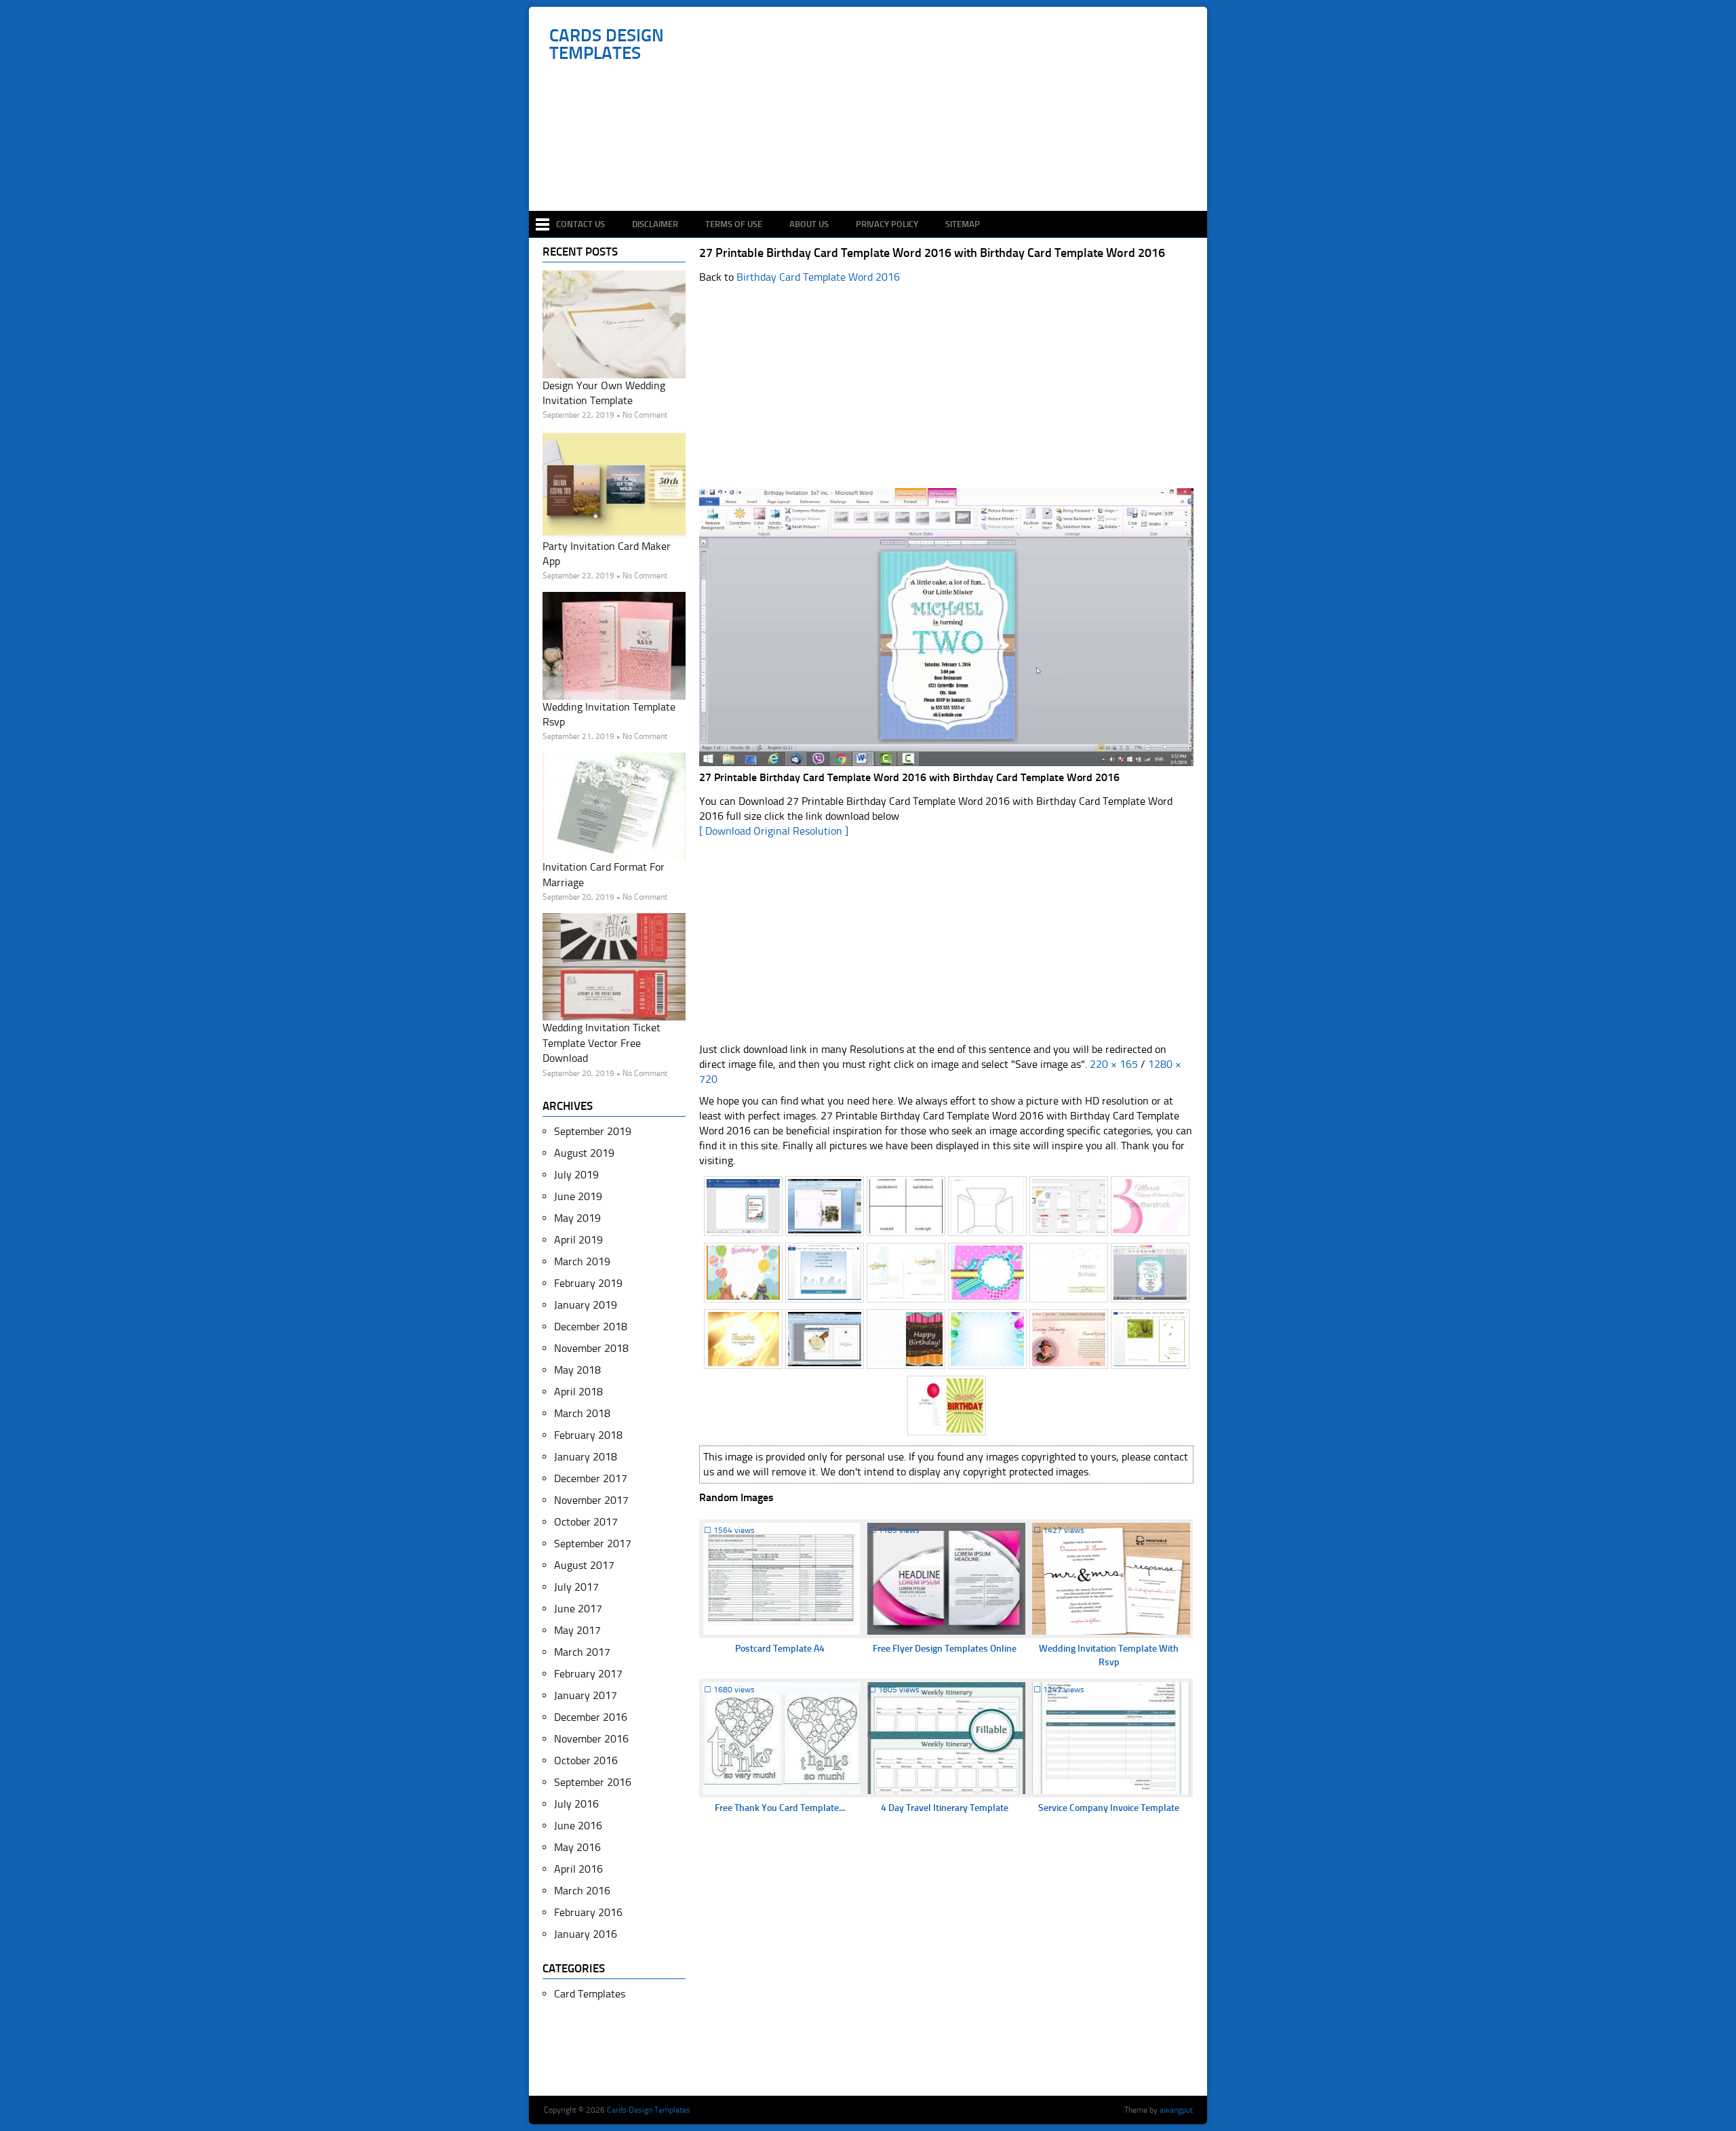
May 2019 (577, 1218)
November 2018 (591, 1348)
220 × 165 (1114, 1064)
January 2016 (586, 1934)
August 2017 (584, 1565)
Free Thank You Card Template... (780, 1808)
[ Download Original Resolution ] (774, 831)
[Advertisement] (875, 171)
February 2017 (588, 1674)
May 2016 (577, 1847)
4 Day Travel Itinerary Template (945, 1808)
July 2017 (576, 1587)
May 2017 (577, 1630)
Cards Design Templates (607, 45)
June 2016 (578, 1826)
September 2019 (593, 1131)
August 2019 (584, 1153)
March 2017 (582, 1652)
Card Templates (590, 1994)
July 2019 (576, 1175)
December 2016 (591, 1717)
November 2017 (591, 1500)
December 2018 (591, 1327)
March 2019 (582, 1261)
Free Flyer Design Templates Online (945, 1649)
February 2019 (588, 1283)
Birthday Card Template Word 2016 (818, 277)
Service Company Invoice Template (1109, 1808)
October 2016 (586, 1760)
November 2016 (591, 1739)
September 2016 (593, 1782)
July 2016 (576, 1804)
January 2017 (586, 1695)
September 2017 (593, 1544)
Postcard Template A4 (780, 1649)
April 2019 (578, 1240)
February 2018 (588, 1435)
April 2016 (578, 1869)
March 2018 (582, 1413)
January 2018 (586, 1457)
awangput (1176, 2110)
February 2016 (588, 1912)
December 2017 (591, 1478)
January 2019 (586, 1305)
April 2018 (578, 1392)
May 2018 (577, 1370)
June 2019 (578, 1196)
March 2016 (582, 1891)
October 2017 (586, 1522)
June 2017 (578, 1609)
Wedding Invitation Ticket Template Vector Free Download (601, 1043)
